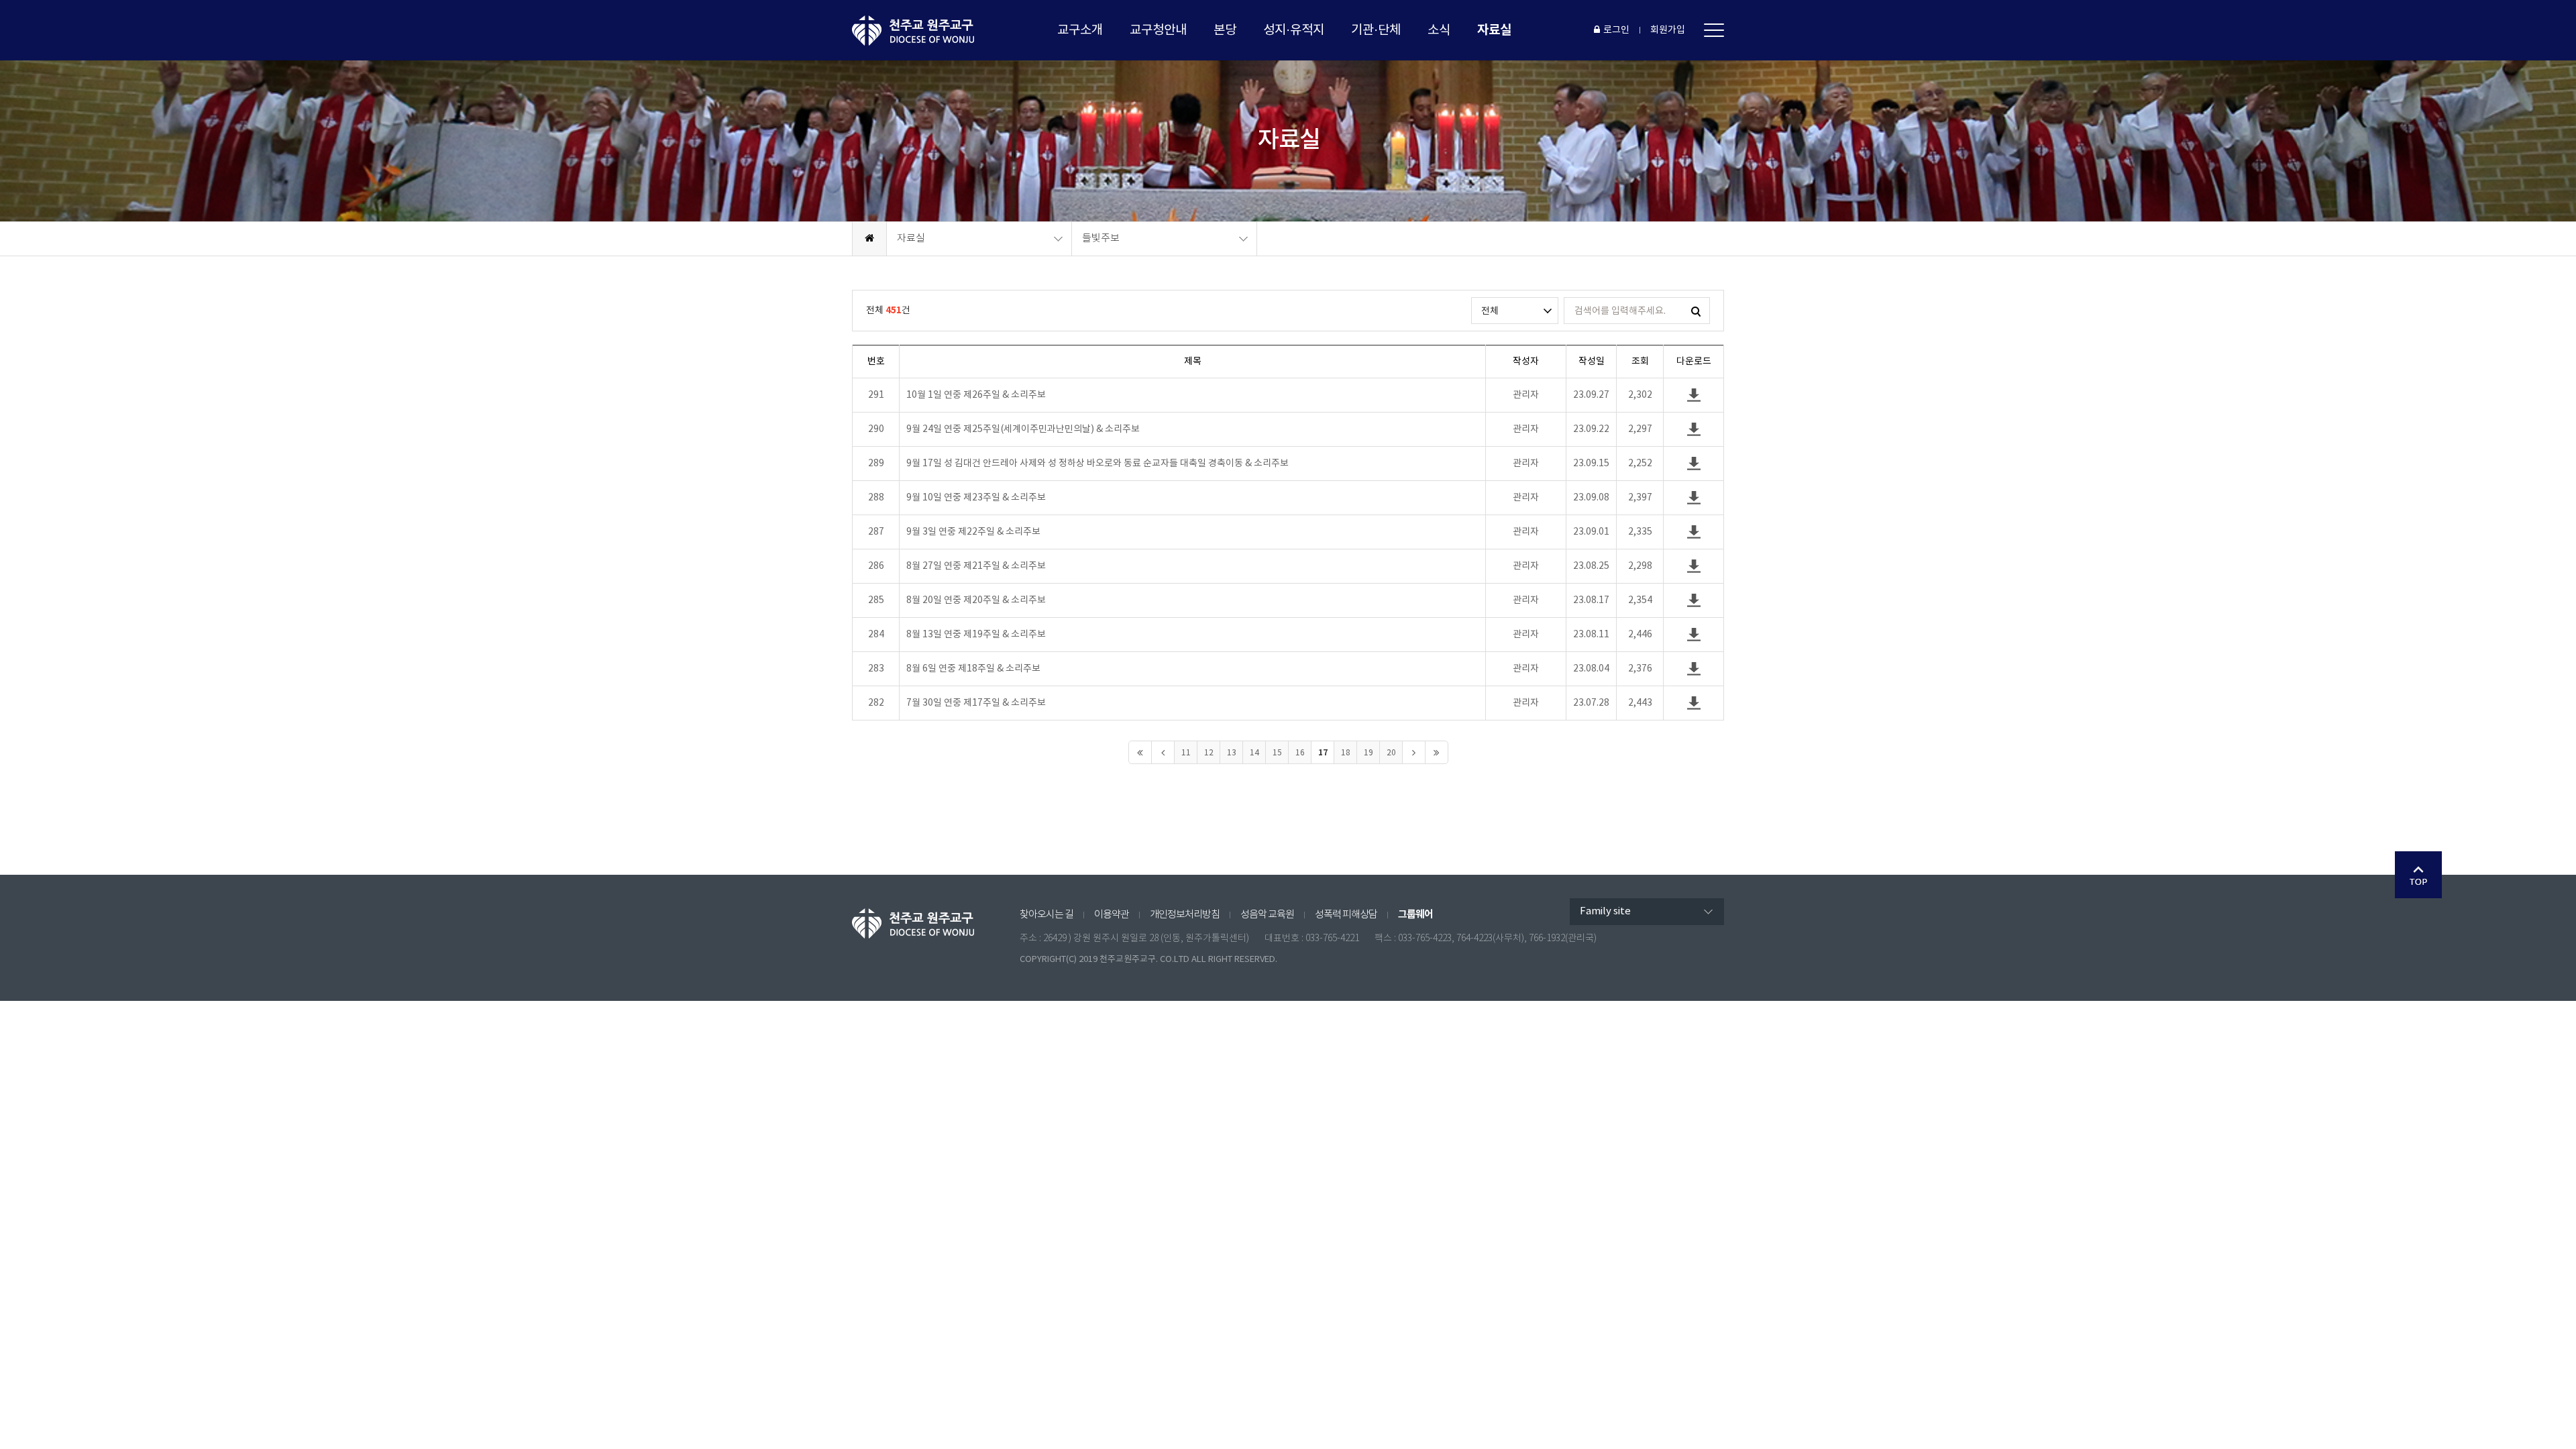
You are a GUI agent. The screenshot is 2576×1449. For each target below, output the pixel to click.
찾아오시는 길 (1046, 915)
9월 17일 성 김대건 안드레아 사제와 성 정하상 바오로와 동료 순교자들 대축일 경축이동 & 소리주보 (1097, 464)
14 (1254, 753)
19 (1368, 753)
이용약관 (1112, 915)
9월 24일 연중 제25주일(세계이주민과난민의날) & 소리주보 (1023, 429)
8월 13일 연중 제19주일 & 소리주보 (976, 635)
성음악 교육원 (1267, 915)
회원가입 (1668, 30)
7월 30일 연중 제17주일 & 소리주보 (976, 703)
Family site (1605, 911)
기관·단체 (1376, 30)
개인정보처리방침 (1185, 915)
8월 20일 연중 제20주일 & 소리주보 (976, 600)
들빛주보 (1101, 238)
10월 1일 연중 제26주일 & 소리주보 (976, 395)
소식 (1439, 30)
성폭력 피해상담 (1346, 915)
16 (1300, 753)
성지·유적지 (1294, 30)
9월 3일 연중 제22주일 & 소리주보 (973, 532)
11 (1186, 753)
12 (1209, 753)
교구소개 (1080, 30)
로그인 (1616, 30)
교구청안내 (1158, 30)
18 (1346, 753)
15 (1277, 753)
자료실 (1494, 30)
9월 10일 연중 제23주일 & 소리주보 (976, 498)
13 (1232, 753)
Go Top (2418, 875)
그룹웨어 (1415, 914)
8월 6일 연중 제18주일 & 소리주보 (973, 669)
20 (1391, 753)
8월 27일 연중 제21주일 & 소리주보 (976, 566)
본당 (1225, 30)
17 (1323, 753)
